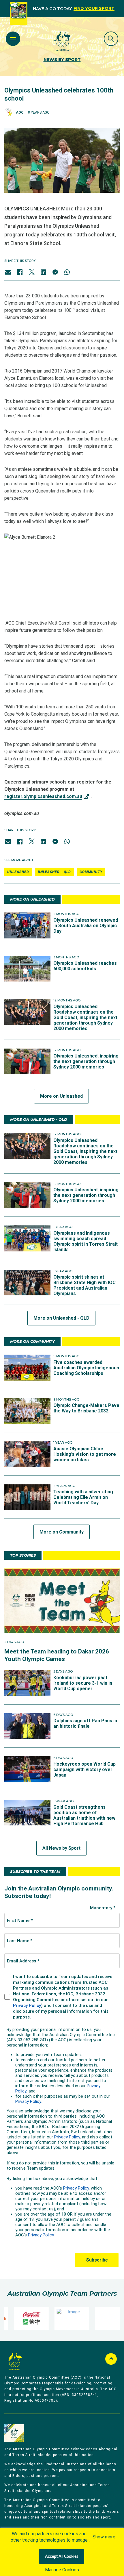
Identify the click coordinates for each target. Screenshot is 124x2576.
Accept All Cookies (62, 2557)
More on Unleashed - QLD (61, 1318)
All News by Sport (61, 1848)
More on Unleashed (61, 1096)
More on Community (62, 1532)
